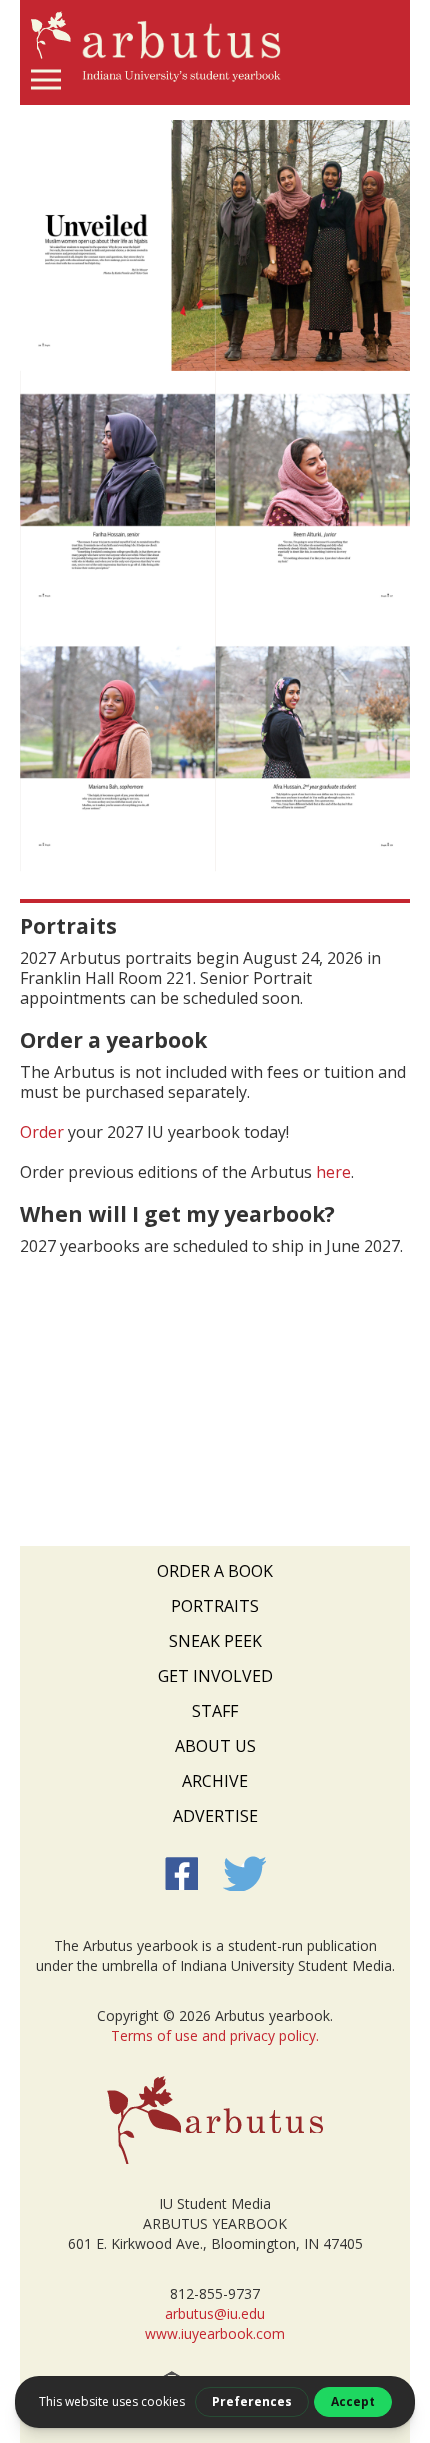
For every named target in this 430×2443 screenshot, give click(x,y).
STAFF (215, 1711)
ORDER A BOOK (215, 1571)
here (333, 1172)
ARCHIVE (215, 1781)
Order (42, 1132)
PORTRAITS (215, 1606)
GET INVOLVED (215, 1676)
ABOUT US (215, 1746)
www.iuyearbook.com (215, 2333)
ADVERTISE (215, 1816)
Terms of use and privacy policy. (215, 2035)
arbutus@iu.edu (215, 2313)
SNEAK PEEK (215, 1641)
